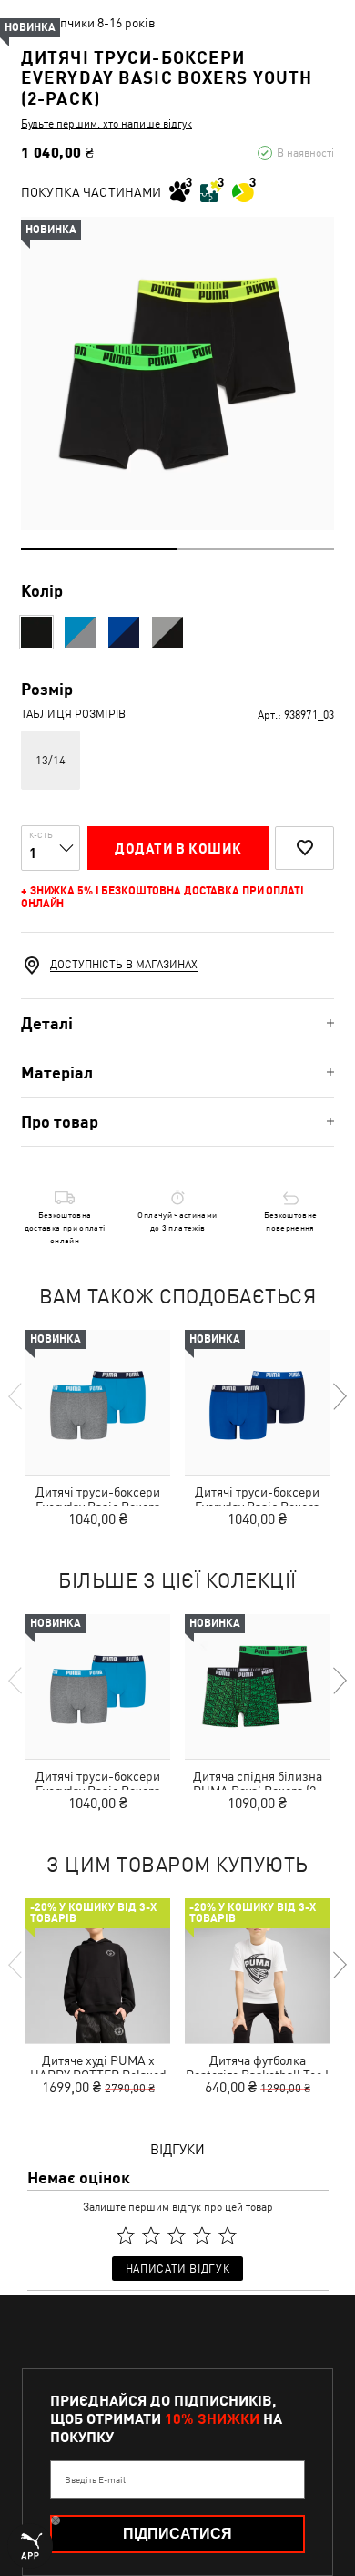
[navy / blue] (124, 632)
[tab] (177, 1023)
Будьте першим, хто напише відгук (106, 124)
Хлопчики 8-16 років (97, 23)
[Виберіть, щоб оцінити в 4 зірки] (202, 2236)
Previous (16, 1396)
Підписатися (177, 2534)
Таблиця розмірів (73, 714)
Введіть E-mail (95, 2479)
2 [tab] (256, 549)
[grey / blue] (80, 632)
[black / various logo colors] (36, 632)
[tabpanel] (177, 373)
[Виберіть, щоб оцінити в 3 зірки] (177, 2236)
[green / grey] (167, 632)
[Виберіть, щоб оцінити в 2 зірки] (151, 2236)
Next (339, 1396)
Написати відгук (177, 2269)
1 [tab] (99, 549)
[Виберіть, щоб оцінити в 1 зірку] (126, 2236)
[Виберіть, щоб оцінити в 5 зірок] (228, 2236)
